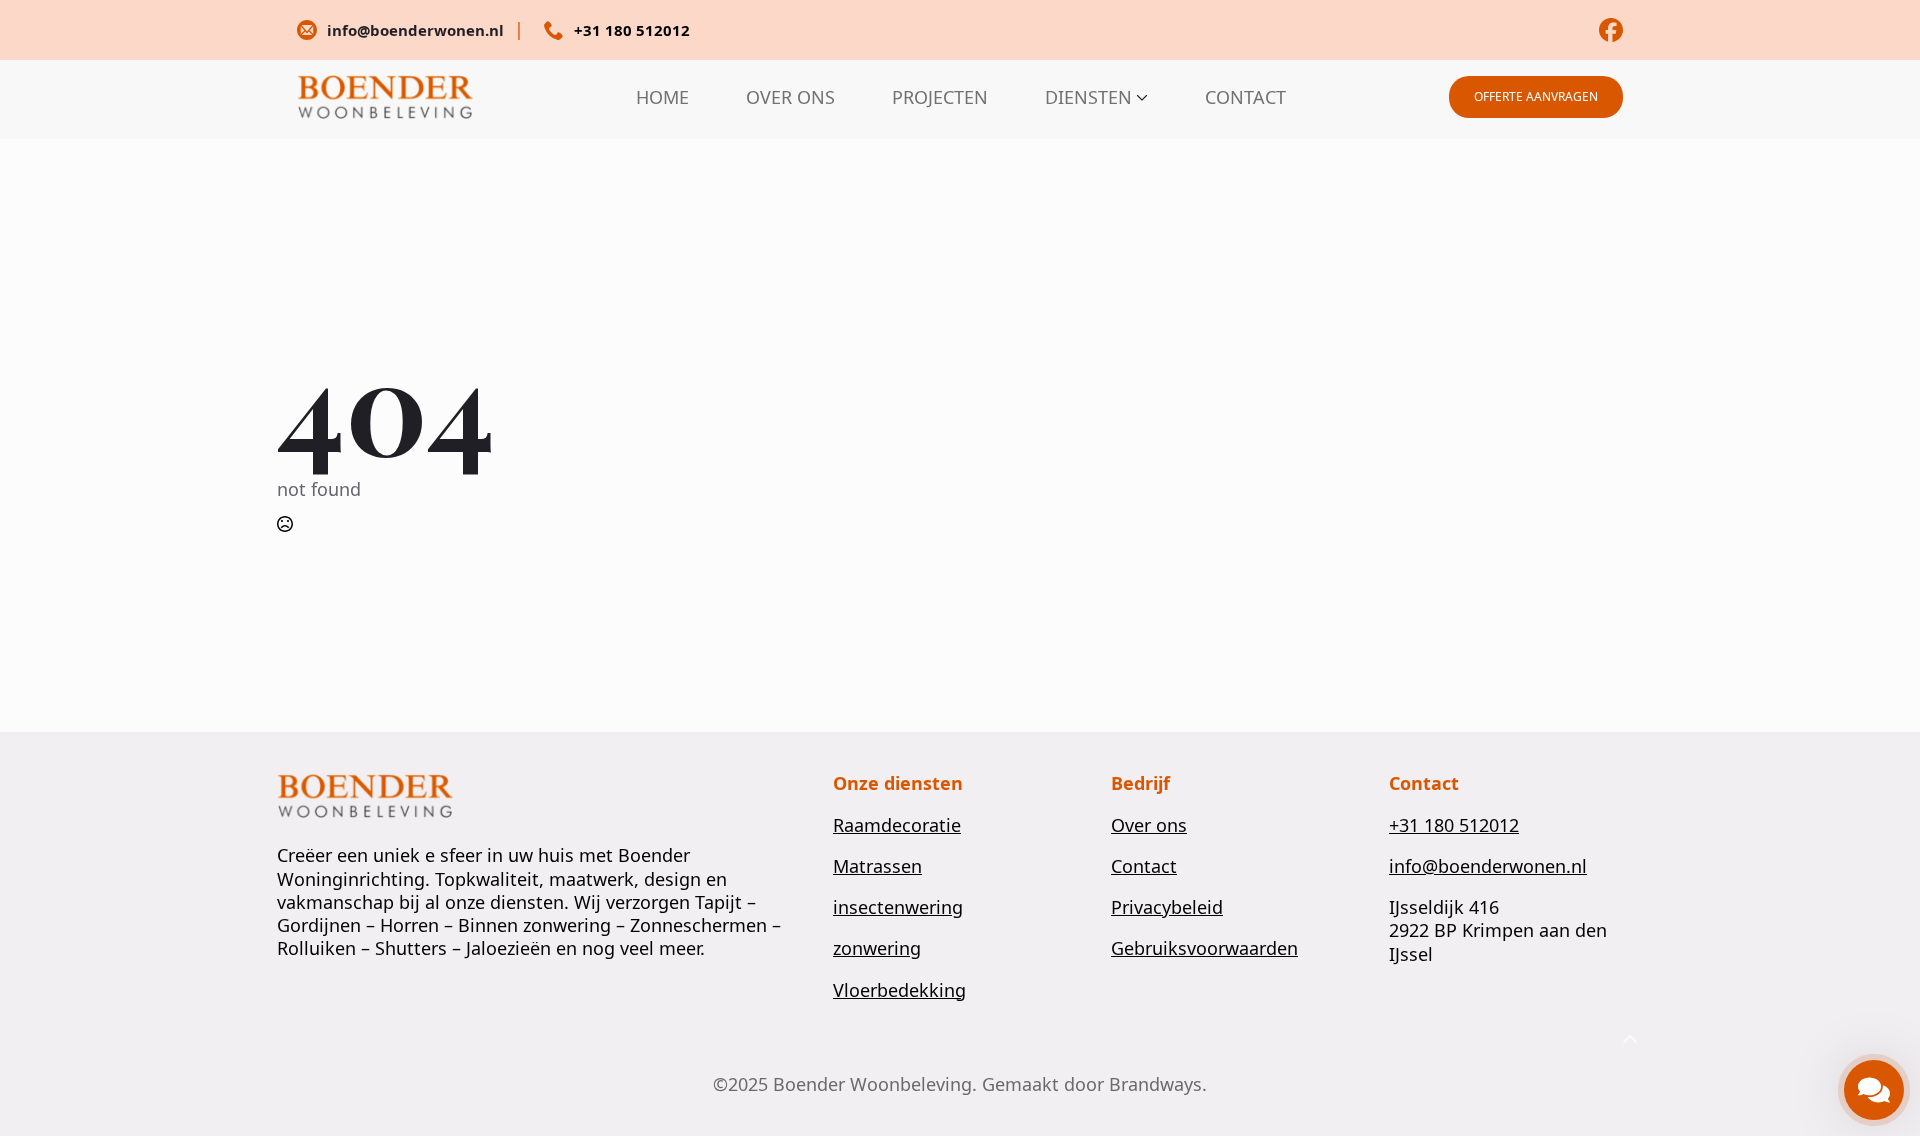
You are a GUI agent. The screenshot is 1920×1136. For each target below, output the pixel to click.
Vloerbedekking (899, 990)
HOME (662, 97)
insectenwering (898, 907)
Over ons (1149, 825)
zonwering (877, 948)
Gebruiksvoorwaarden (1204, 948)
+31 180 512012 (1454, 825)
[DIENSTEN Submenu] (1140, 97)
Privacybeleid (1167, 907)
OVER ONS (790, 97)
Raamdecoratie (897, 825)
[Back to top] (1630, 1040)
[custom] (1611, 30)
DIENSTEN (1088, 97)
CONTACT (1245, 97)
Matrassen (877, 866)
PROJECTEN (940, 97)
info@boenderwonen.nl (1488, 866)
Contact (1144, 866)
